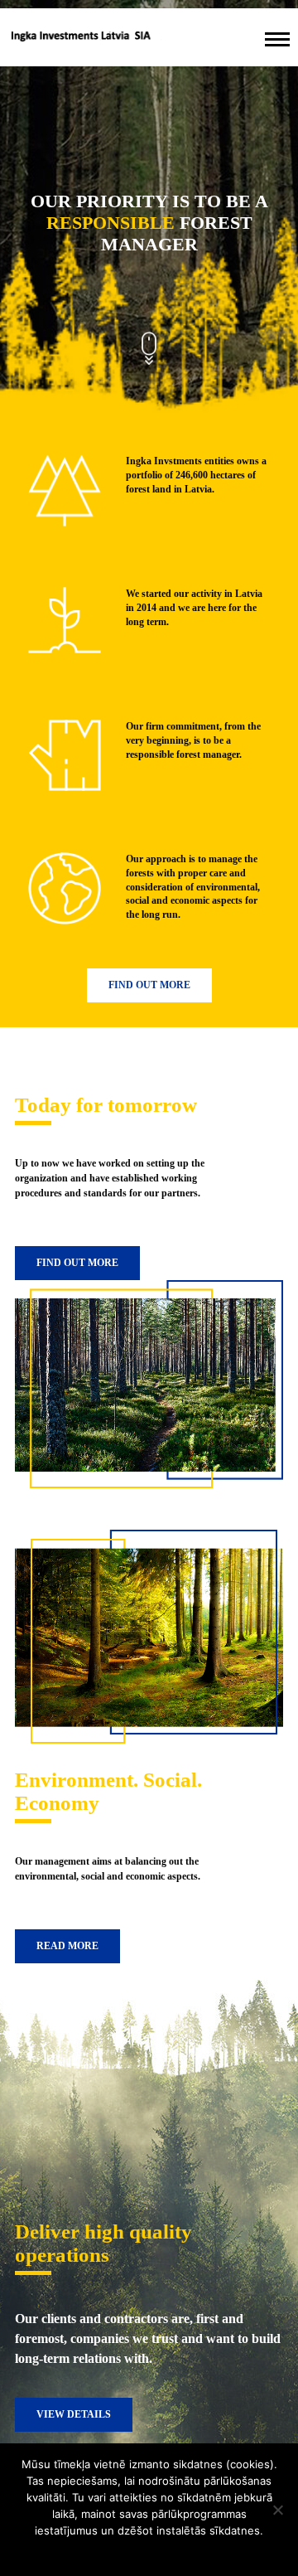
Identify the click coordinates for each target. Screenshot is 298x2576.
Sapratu (149, 2552)
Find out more (149, 985)
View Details (74, 2414)
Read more (67, 1946)
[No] (277, 2510)
